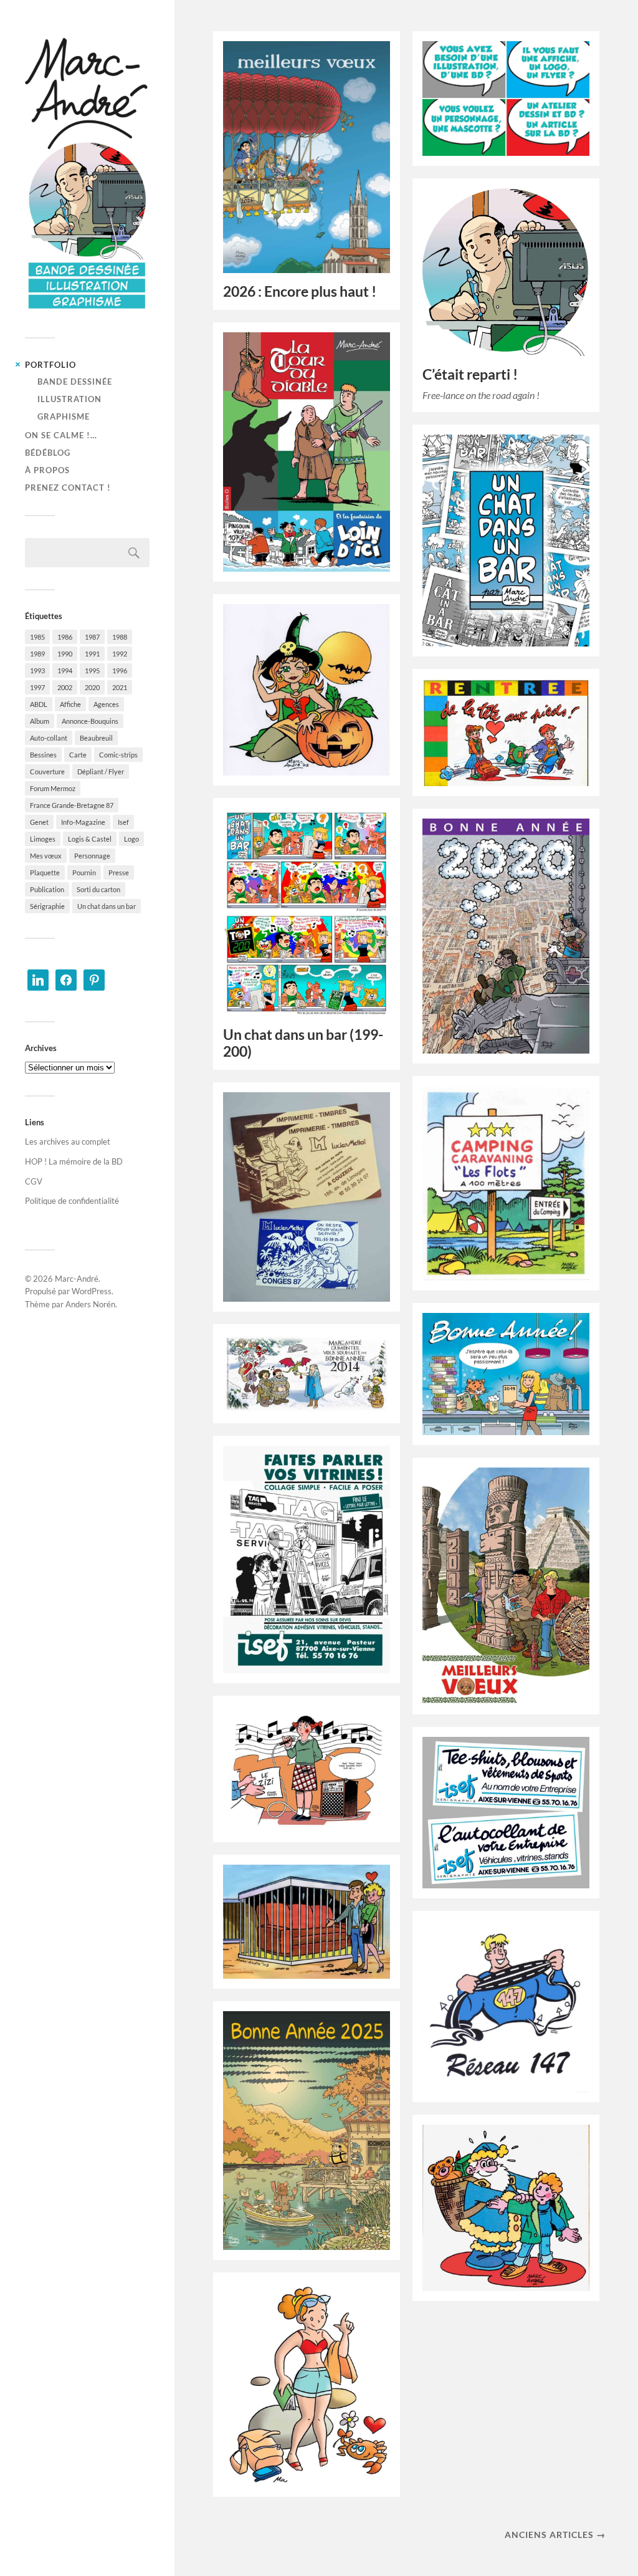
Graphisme (64, 416)
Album (40, 721)
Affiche (70, 704)
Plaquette (45, 872)
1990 (65, 654)
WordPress (92, 1291)
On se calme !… (61, 435)
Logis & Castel (90, 839)
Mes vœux (46, 856)
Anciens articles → (555, 2535)
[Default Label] (38, 979)
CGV (34, 1181)
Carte (78, 755)
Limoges (43, 839)
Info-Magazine (83, 822)
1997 (37, 687)
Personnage (92, 856)
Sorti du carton (98, 889)
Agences (106, 704)
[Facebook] (66, 979)
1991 (92, 654)
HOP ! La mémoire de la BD (74, 1161)
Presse (119, 872)
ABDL (39, 704)
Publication (47, 889)
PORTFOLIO (50, 365)
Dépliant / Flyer (101, 771)
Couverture (47, 771)
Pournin (84, 872)
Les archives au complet (68, 1141)
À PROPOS (47, 470)
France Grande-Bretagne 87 (72, 805)
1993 (37, 670)
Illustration (69, 399)
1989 (37, 654)
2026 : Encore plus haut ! (300, 291)
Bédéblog (48, 453)
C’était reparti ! (470, 374)
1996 (120, 670)
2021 (120, 687)
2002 (65, 687)
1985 (37, 637)
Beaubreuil (96, 738)
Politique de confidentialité (72, 1201)
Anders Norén (90, 1304)
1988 (120, 637)
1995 (92, 670)
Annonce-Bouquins (90, 721)
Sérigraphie (47, 906)
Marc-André (77, 1279)
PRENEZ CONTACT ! (68, 488)
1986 (65, 637)
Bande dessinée (75, 382)
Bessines (43, 755)
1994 (65, 670)
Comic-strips (118, 755)
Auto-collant (49, 738)
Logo (131, 839)
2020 (92, 687)
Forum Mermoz (53, 788)
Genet (39, 822)
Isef (123, 822)
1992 (120, 654)
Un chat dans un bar (107, 906)
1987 (92, 637)
